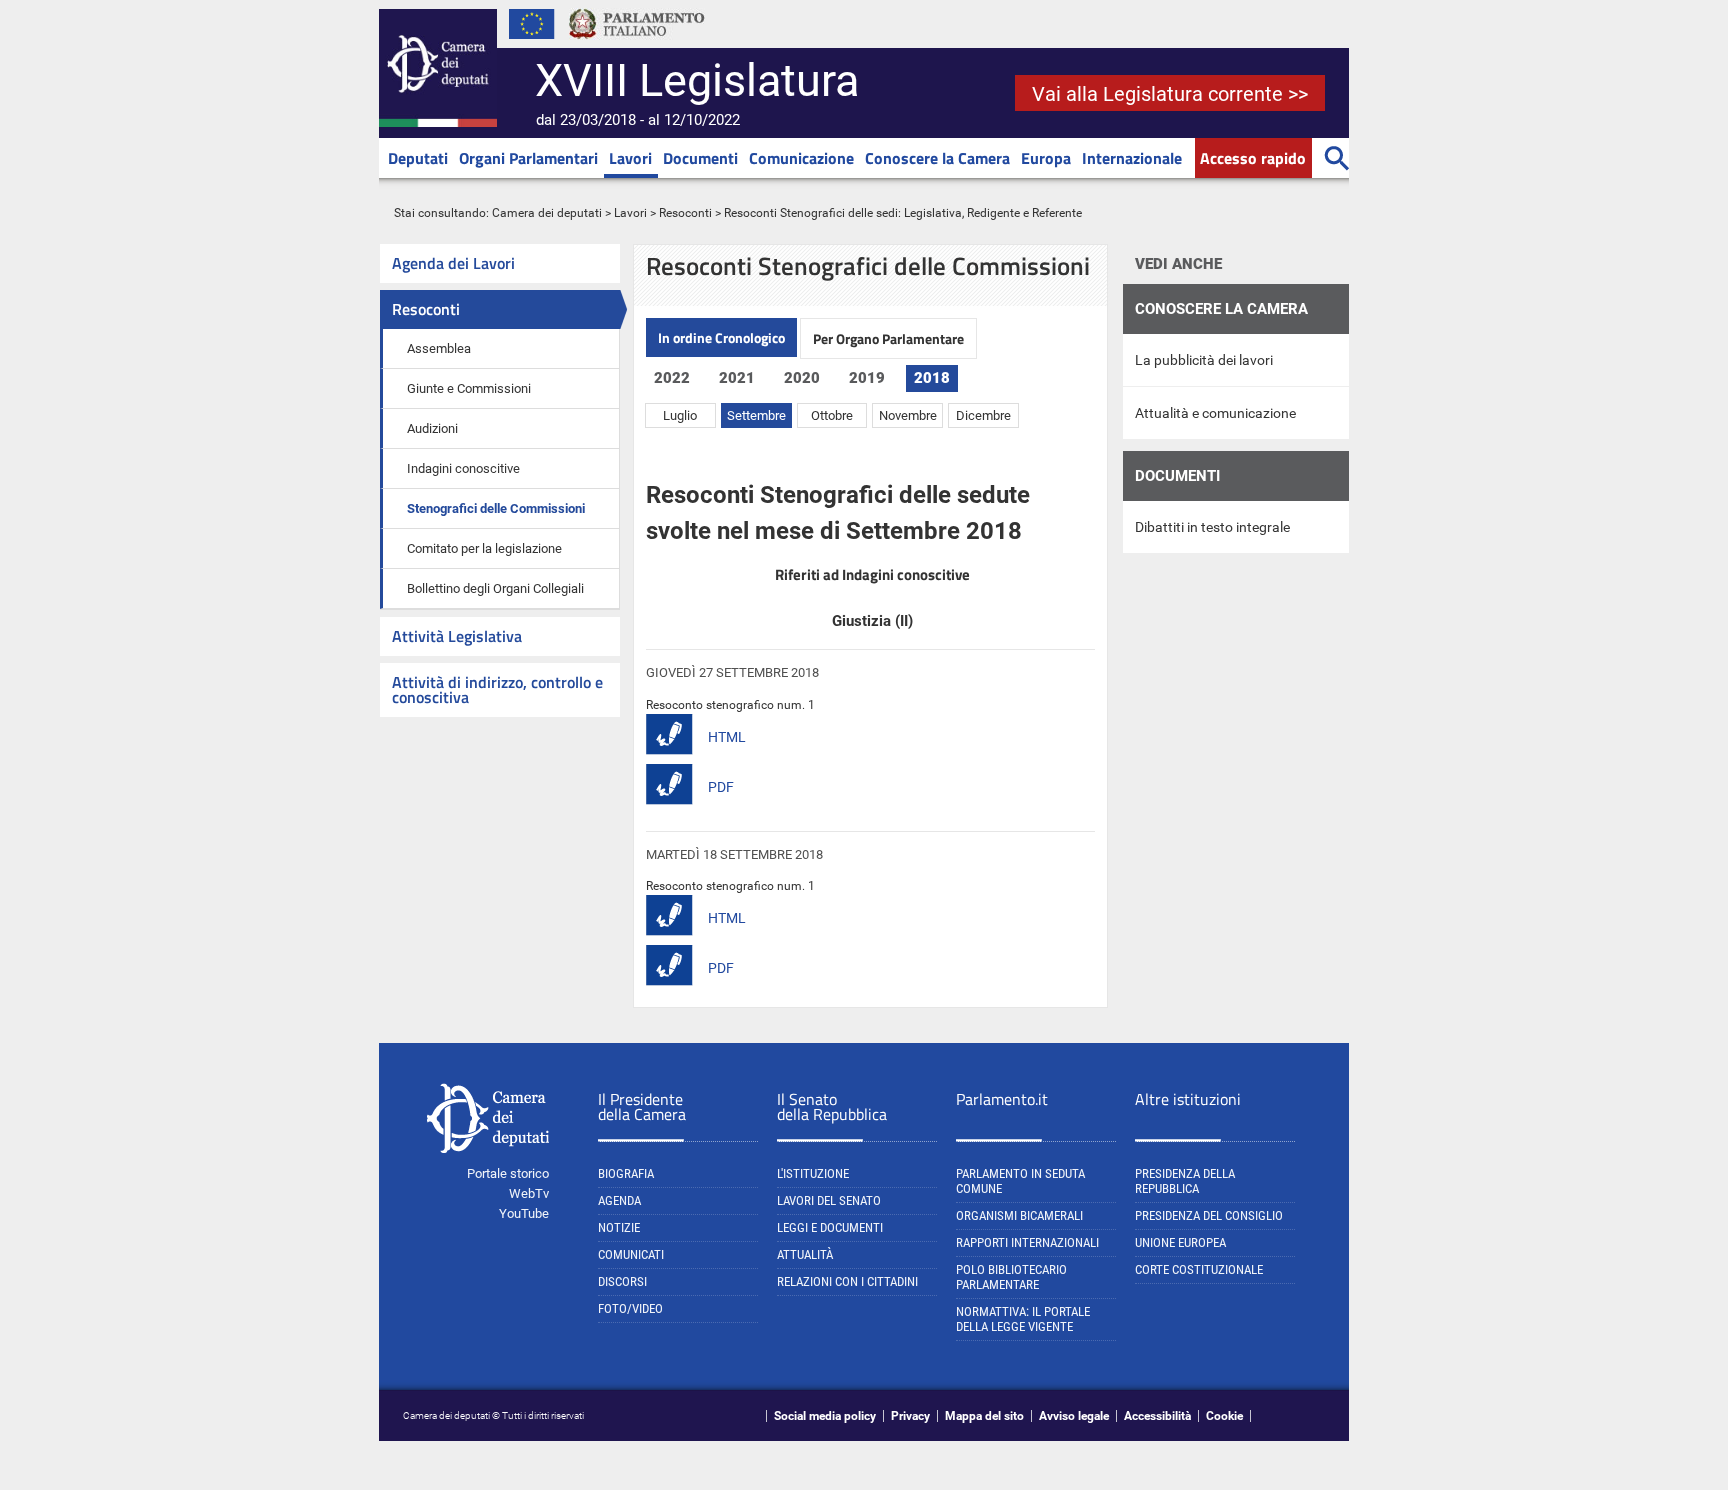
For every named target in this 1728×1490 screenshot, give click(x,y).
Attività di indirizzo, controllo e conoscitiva (497, 689)
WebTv (529, 1193)
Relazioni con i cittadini (847, 1281)
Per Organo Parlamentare (888, 338)
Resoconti (685, 213)
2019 (867, 378)
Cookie (1224, 1416)
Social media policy (825, 1416)
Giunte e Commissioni (469, 388)
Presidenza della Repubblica (1185, 1181)
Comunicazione (801, 158)
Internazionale (1132, 158)
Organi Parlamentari (528, 158)
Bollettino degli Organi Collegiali (495, 588)
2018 (932, 378)
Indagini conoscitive (463, 468)
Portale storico (508, 1173)
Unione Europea (1180, 1242)
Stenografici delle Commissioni (496, 508)
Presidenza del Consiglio (1209, 1215)
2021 (737, 378)
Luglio (680, 415)
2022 (672, 378)
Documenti (700, 158)
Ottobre (832, 415)
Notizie (619, 1227)
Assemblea (439, 348)
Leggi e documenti (830, 1227)
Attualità (805, 1254)
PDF (721, 787)
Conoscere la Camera (937, 158)
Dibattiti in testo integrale (1212, 527)
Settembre (756, 415)
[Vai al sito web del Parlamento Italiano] (637, 44)
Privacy (910, 1416)
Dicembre (983, 415)
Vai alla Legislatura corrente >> (1170, 94)
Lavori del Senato (829, 1200)
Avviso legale (1074, 1416)
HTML (727, 737)
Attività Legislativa (457, 636)
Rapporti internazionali (1027, 1242)
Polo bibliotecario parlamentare (1011, 1277)
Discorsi (622, 1281)
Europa (1046, 158)
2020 (802, 378)
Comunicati (631, 1254)
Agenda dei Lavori (453, 263)
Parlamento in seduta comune (1020, 1181)
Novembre (908, 415)
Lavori (630, 158)
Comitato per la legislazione (484, 548)
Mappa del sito (984, 1416)
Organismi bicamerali (1019, 1215)
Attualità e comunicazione (1215, 413)
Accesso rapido (1253, 158)
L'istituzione (813, 1173)
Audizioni (432, 428)
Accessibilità (1157, 1416)
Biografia (626, 1173)
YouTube (524, 1213)
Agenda (619, 1200)
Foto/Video (630, 1308)
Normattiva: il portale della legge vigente (1023, 1319)
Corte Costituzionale (1199, 1269)
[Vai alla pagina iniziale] (438, 123)
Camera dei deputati (547, 213)
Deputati (418, 158)
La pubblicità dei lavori (1204, 360)
